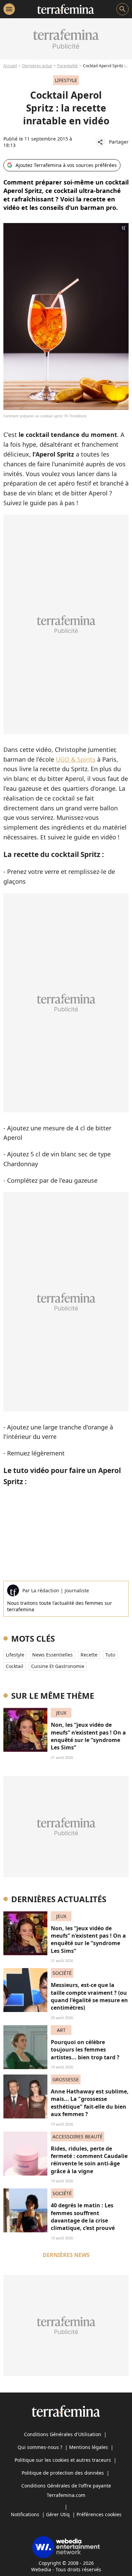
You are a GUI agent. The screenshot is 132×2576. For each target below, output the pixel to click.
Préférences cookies (99, 2514)
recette (89, 1655)
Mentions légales (89, 2447)
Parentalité (68, 66)
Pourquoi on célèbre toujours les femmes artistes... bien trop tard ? (85, 2050)
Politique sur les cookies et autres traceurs (63, 2460)
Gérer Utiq (58, 2514)
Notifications (25, 2514)
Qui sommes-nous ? (40, 2447)
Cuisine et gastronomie (58, 1666)
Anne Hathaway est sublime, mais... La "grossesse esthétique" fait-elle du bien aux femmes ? (90, 2103)
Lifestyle (15, 1655)
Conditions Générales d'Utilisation (63, 2434)
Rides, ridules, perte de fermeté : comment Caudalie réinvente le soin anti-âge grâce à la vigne (89, 2160)
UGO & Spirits (76, 759)
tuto (110, 1655)
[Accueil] (65, 9)
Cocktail (15, 1666)
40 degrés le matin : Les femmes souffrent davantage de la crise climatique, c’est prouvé (83, 2217)
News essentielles (52, 1655)
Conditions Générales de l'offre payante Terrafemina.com (66, 2490)
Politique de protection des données (63, 2473)
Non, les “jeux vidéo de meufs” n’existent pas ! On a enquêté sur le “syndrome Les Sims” (88, 1736)
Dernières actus (37, 66)
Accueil (10, 66)
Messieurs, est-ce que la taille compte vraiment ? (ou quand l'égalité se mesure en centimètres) (89, 1996)
